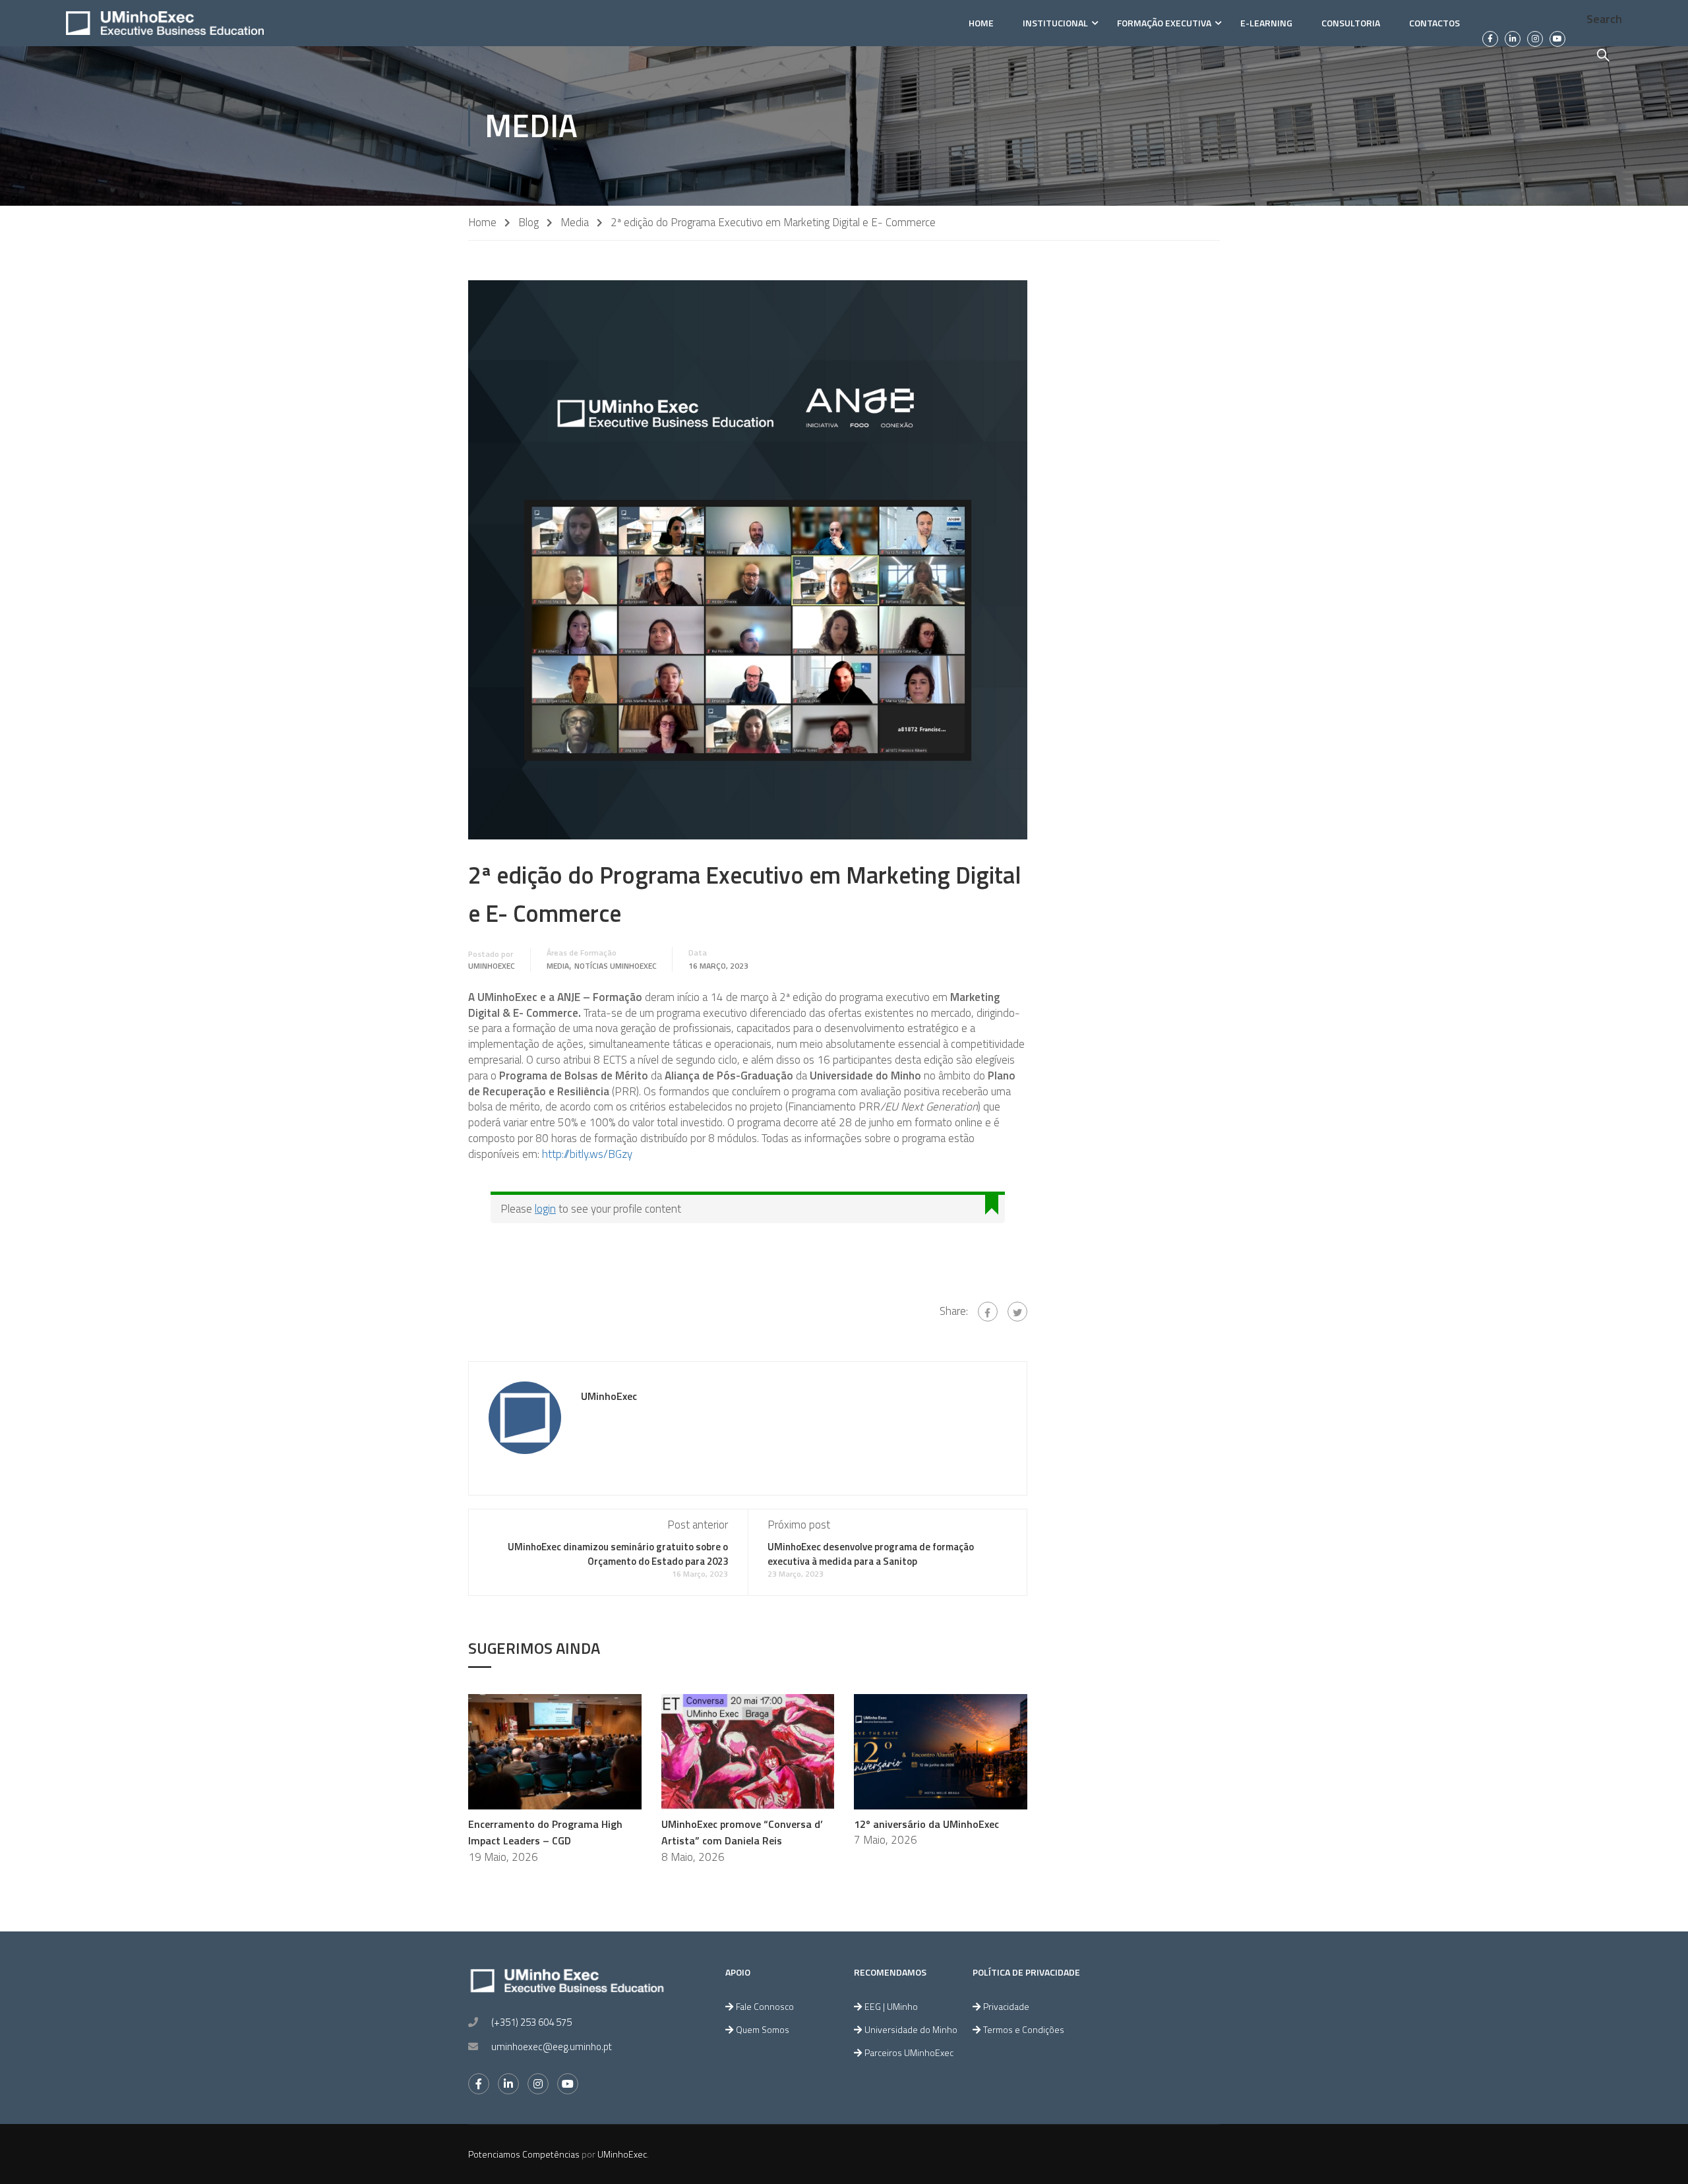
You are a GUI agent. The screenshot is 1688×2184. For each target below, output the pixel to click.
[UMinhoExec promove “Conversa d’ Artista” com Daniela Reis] (748, 1751)
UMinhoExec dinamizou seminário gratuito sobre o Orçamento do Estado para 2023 (618, 1554)
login (545, 1209)
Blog (528, 223)
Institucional (1055, 23)
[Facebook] (988, 1312)
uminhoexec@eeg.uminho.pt (552, 2047)
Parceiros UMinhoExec (909, 2052)
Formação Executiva (1164, 23)
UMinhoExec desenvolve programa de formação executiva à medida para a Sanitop (871, 1554)
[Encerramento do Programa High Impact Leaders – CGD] (555, 1751)
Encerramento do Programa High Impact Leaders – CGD (545, 1833)
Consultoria (1351, 23)
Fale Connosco (765, 2006)
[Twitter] (1017, 1312)
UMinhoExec (492, 966)
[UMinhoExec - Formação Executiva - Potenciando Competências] (165, 23)
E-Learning (1266, 23)
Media (575, 223)
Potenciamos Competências (524, 2154)
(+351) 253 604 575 (531, 2022)
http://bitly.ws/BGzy (587, 1154)
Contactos (1434, 23)
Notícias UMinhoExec (616, 966)
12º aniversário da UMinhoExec (926, 1824)
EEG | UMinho (891, 2006)
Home (981, 23)
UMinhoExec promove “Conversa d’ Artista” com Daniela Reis (742, 1833)
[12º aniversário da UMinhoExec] (941, 1751)
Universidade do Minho (911, 2029)
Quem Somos (763, 2029)
